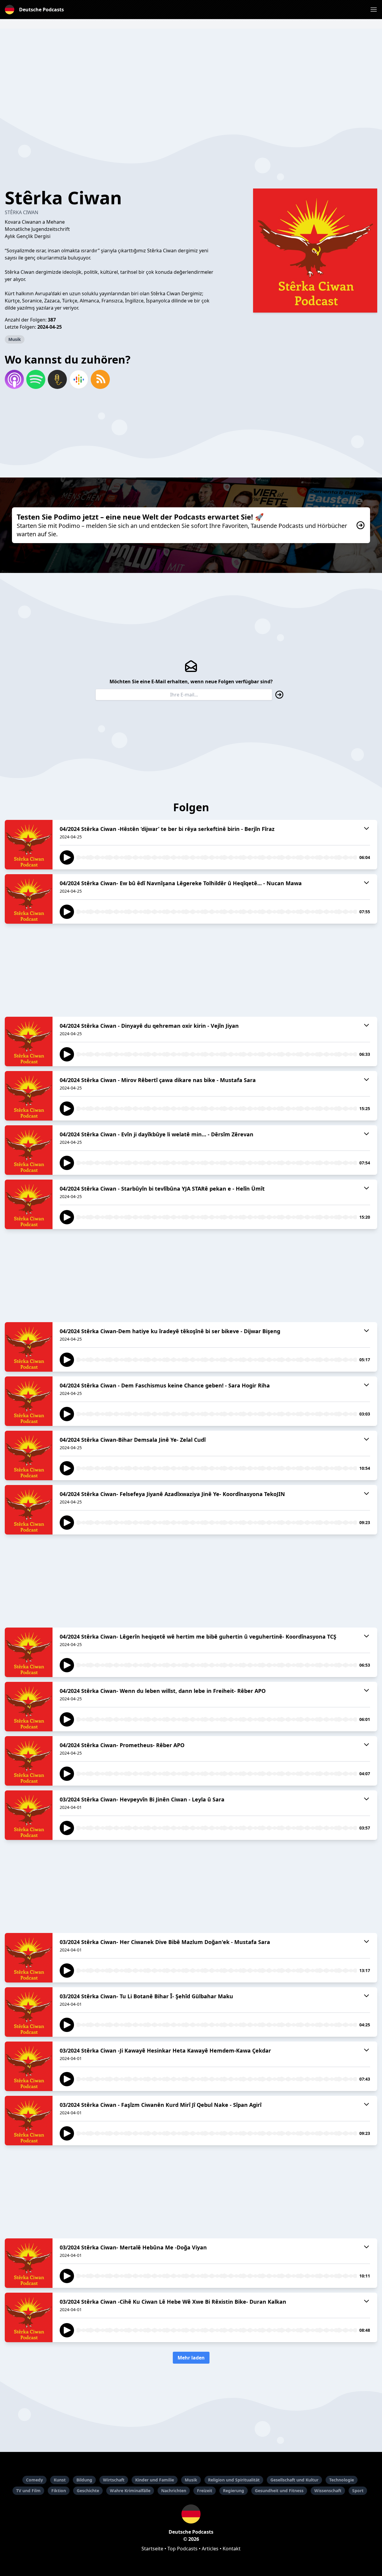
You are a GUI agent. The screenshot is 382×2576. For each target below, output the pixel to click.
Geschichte (88, 2491)
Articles (210, 2549)
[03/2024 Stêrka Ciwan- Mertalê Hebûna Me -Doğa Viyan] (29, 2263)
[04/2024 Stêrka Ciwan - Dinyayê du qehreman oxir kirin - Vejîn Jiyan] (29, 1041)
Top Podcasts (182, 2549)
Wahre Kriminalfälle (130, 2491)
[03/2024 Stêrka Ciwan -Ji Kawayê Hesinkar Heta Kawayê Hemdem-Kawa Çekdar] (29, 2066)
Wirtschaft (114, 2480)
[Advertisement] (191, 70)
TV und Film (28, 2491)
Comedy (34, 2480)
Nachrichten (174, 2491)
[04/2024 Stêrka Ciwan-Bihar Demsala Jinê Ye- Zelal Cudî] (29, 1455)
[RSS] (100, 379)
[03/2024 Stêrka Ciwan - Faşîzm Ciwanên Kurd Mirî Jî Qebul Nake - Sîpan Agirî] (29, 2121)
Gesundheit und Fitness (279, 2491)
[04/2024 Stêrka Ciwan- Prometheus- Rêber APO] (29, 1761)
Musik (15, 339)
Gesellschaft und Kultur (294, 2480)
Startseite (152, 2549)
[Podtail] (57, 379)
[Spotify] (36, 379)
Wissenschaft (328, 2491)
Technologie (342, 2480)
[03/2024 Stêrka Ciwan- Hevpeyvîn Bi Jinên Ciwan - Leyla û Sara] (29, 1815)
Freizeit (205, 2491)
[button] (374, 10)
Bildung (84, 2480)
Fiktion (59, 2491)
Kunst (60, 2480)
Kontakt (232, 2549)
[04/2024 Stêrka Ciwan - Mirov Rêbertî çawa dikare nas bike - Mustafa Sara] (29, 1096)
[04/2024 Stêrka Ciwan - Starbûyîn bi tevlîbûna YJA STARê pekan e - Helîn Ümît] (29, 1204)
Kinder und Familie (155, 2480)
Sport (358, 2491)
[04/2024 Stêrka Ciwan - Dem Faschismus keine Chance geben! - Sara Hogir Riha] (29, 1401)
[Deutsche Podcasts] (191, 2514)
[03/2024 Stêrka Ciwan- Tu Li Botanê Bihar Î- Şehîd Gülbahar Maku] (29, 2012)
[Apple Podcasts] (14, 379)
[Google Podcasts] (79, 379)
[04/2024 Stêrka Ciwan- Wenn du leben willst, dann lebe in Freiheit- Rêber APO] (29, 1707)
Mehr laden (191, 2358)
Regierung (234, 2491)
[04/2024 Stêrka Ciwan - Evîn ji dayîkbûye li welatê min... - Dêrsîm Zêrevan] (29, 1150)
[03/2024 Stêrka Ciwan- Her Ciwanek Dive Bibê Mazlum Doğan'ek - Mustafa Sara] (29, 1958)
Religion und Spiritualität (234, 2480)
